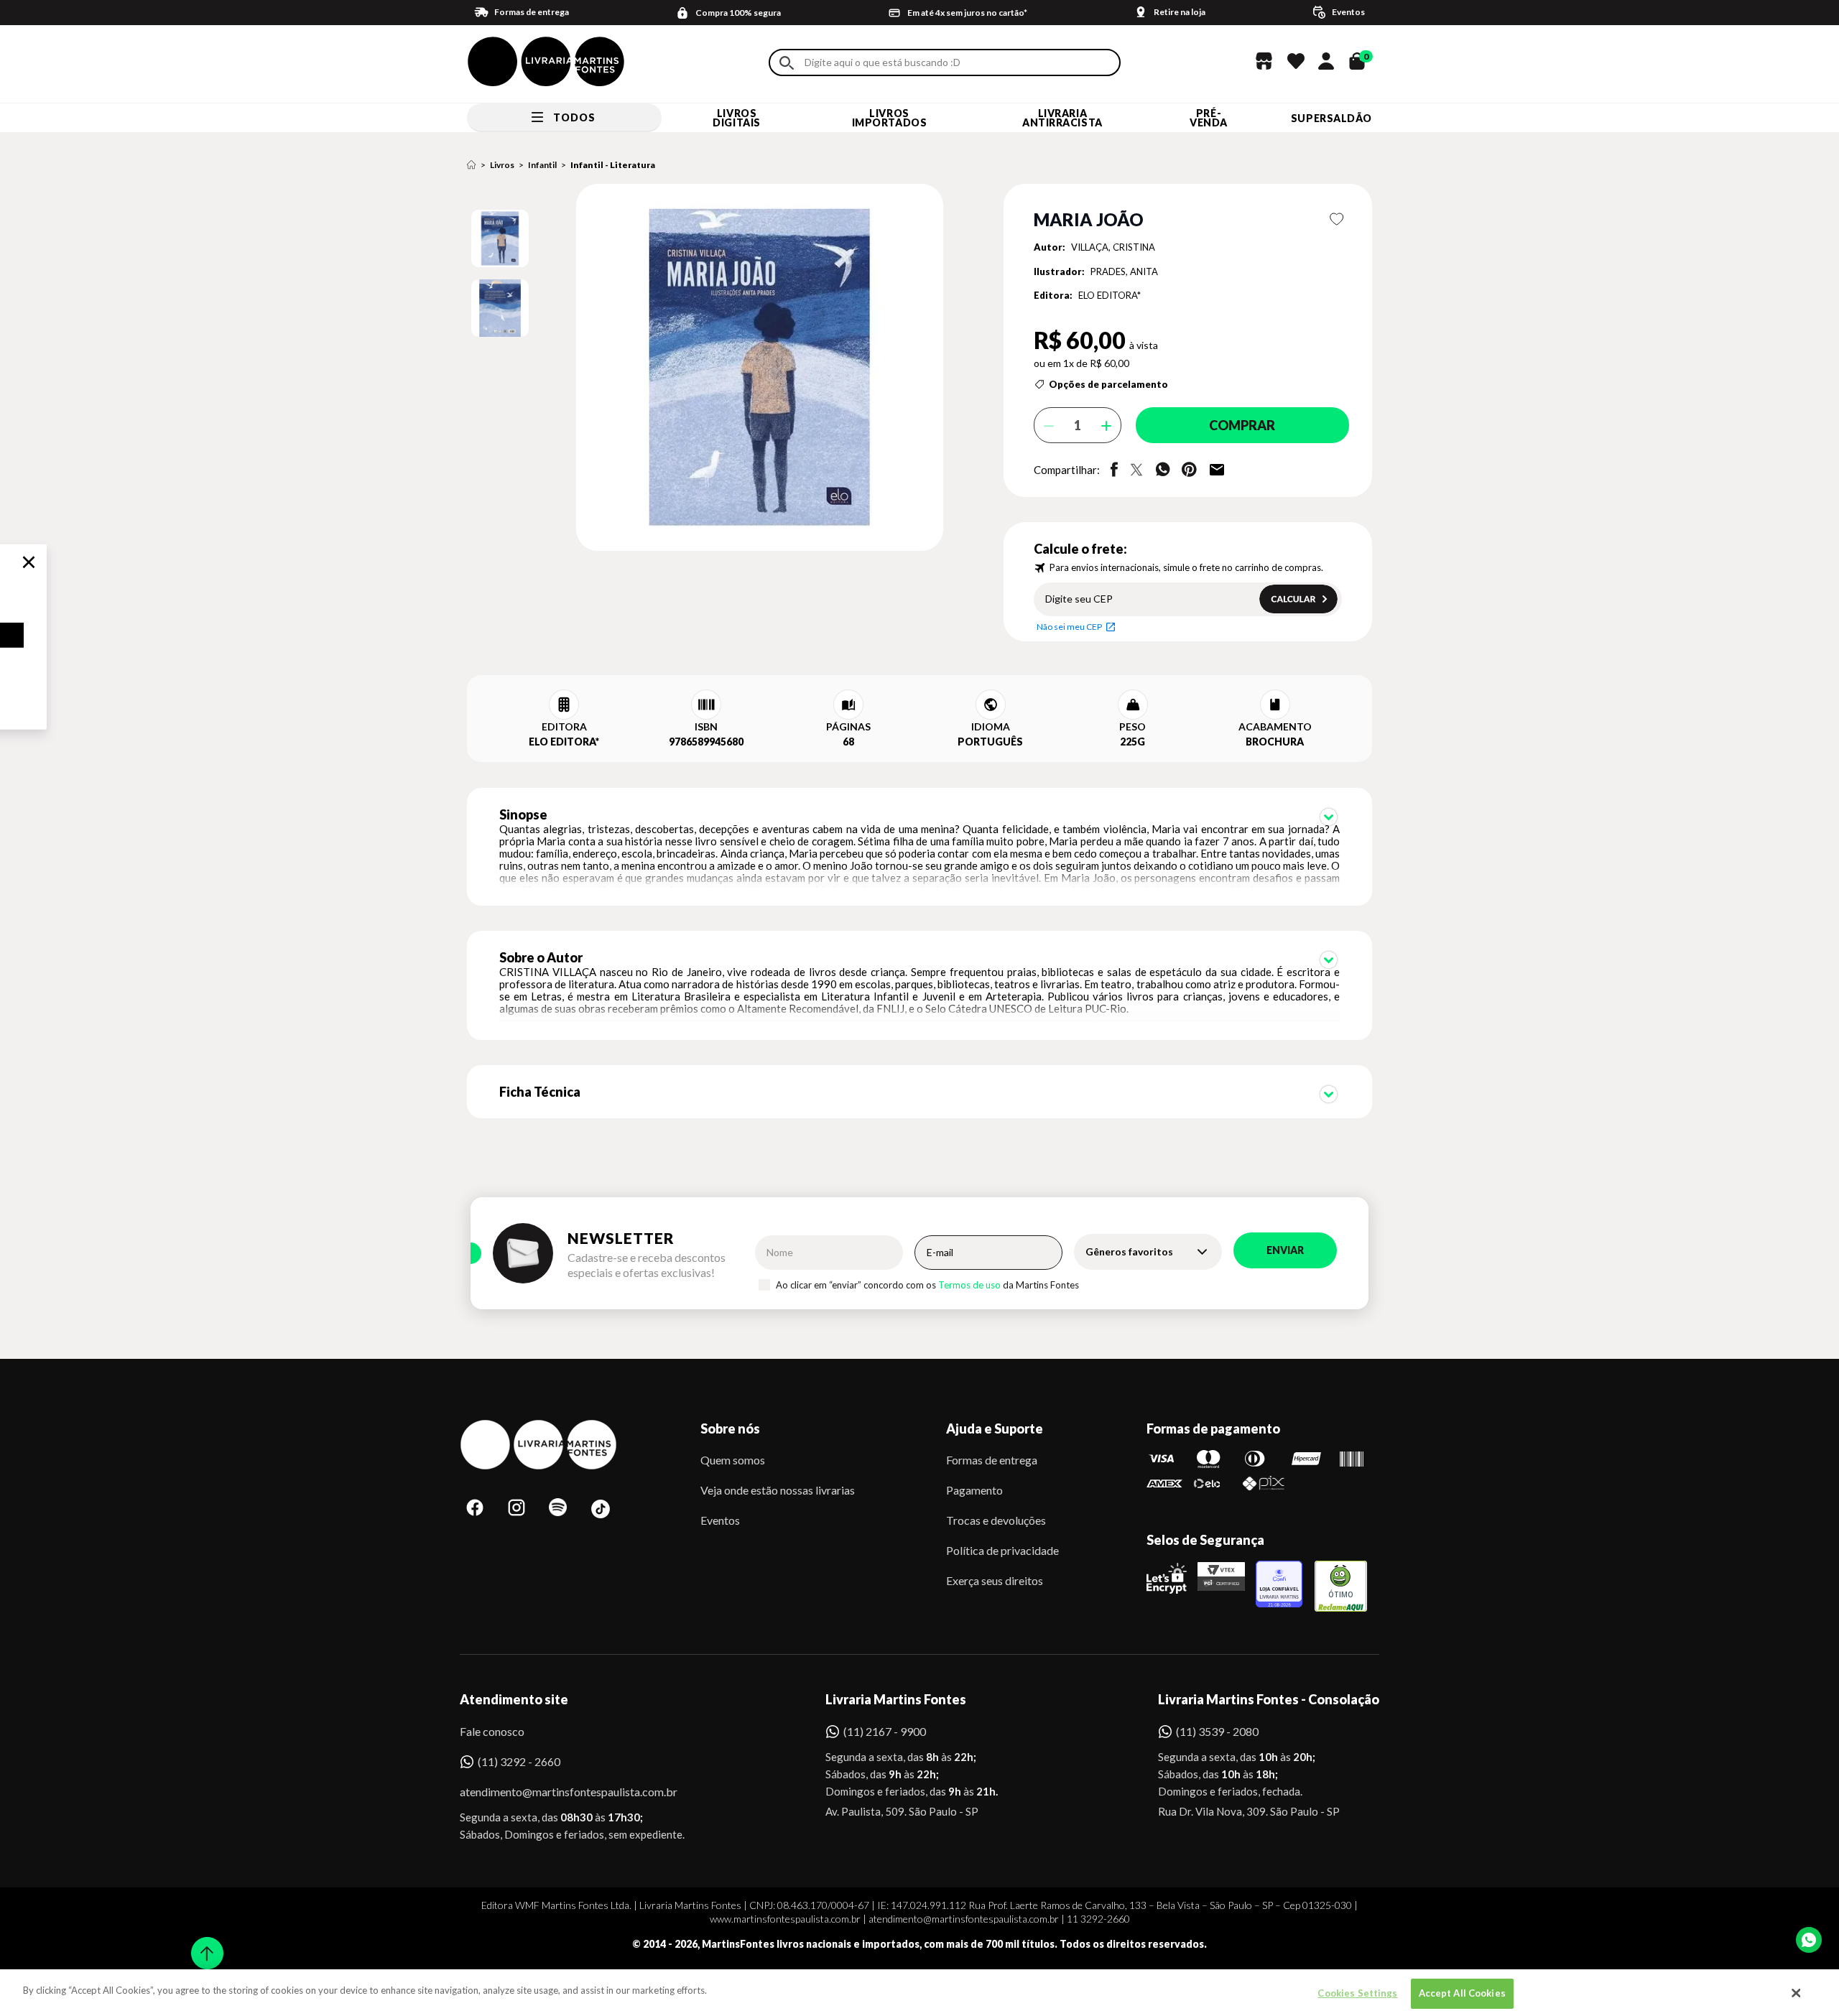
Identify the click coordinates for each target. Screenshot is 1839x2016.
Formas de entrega (992, 1460)
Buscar (787, 63)
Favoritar (1337, 219)
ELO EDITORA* (1110, 295)
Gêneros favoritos (1129, 1251)
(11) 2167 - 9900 (885, 1731)
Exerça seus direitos (995, 1580)
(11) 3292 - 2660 (519, 1761)
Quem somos (733, 1460)
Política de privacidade (1002, 1550)
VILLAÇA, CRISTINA (1113, 247)
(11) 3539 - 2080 (1217, 1731)
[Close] (1797, 1993)
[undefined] (709, 368)
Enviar (1285, 1250)
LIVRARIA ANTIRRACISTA (1062, 118)
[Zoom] (500, 238)
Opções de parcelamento (1108, 384)
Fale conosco (492, 1731)
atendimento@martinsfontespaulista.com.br (556, 1792)
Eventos (720, 1520)
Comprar (1242, 425)
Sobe (203, 1944)
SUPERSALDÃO (1331, 118)
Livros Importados (890, 118)
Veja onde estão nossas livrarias (778, 1490)
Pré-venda (1209, 118)
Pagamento (974, 1490)
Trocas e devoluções (996, 1520)
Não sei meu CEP (1069, 627)
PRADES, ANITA (1124, 271)
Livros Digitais (736, 118)
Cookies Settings (1357, 1993)
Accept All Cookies (1462, 1993)
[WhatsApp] (1809, 1940)
